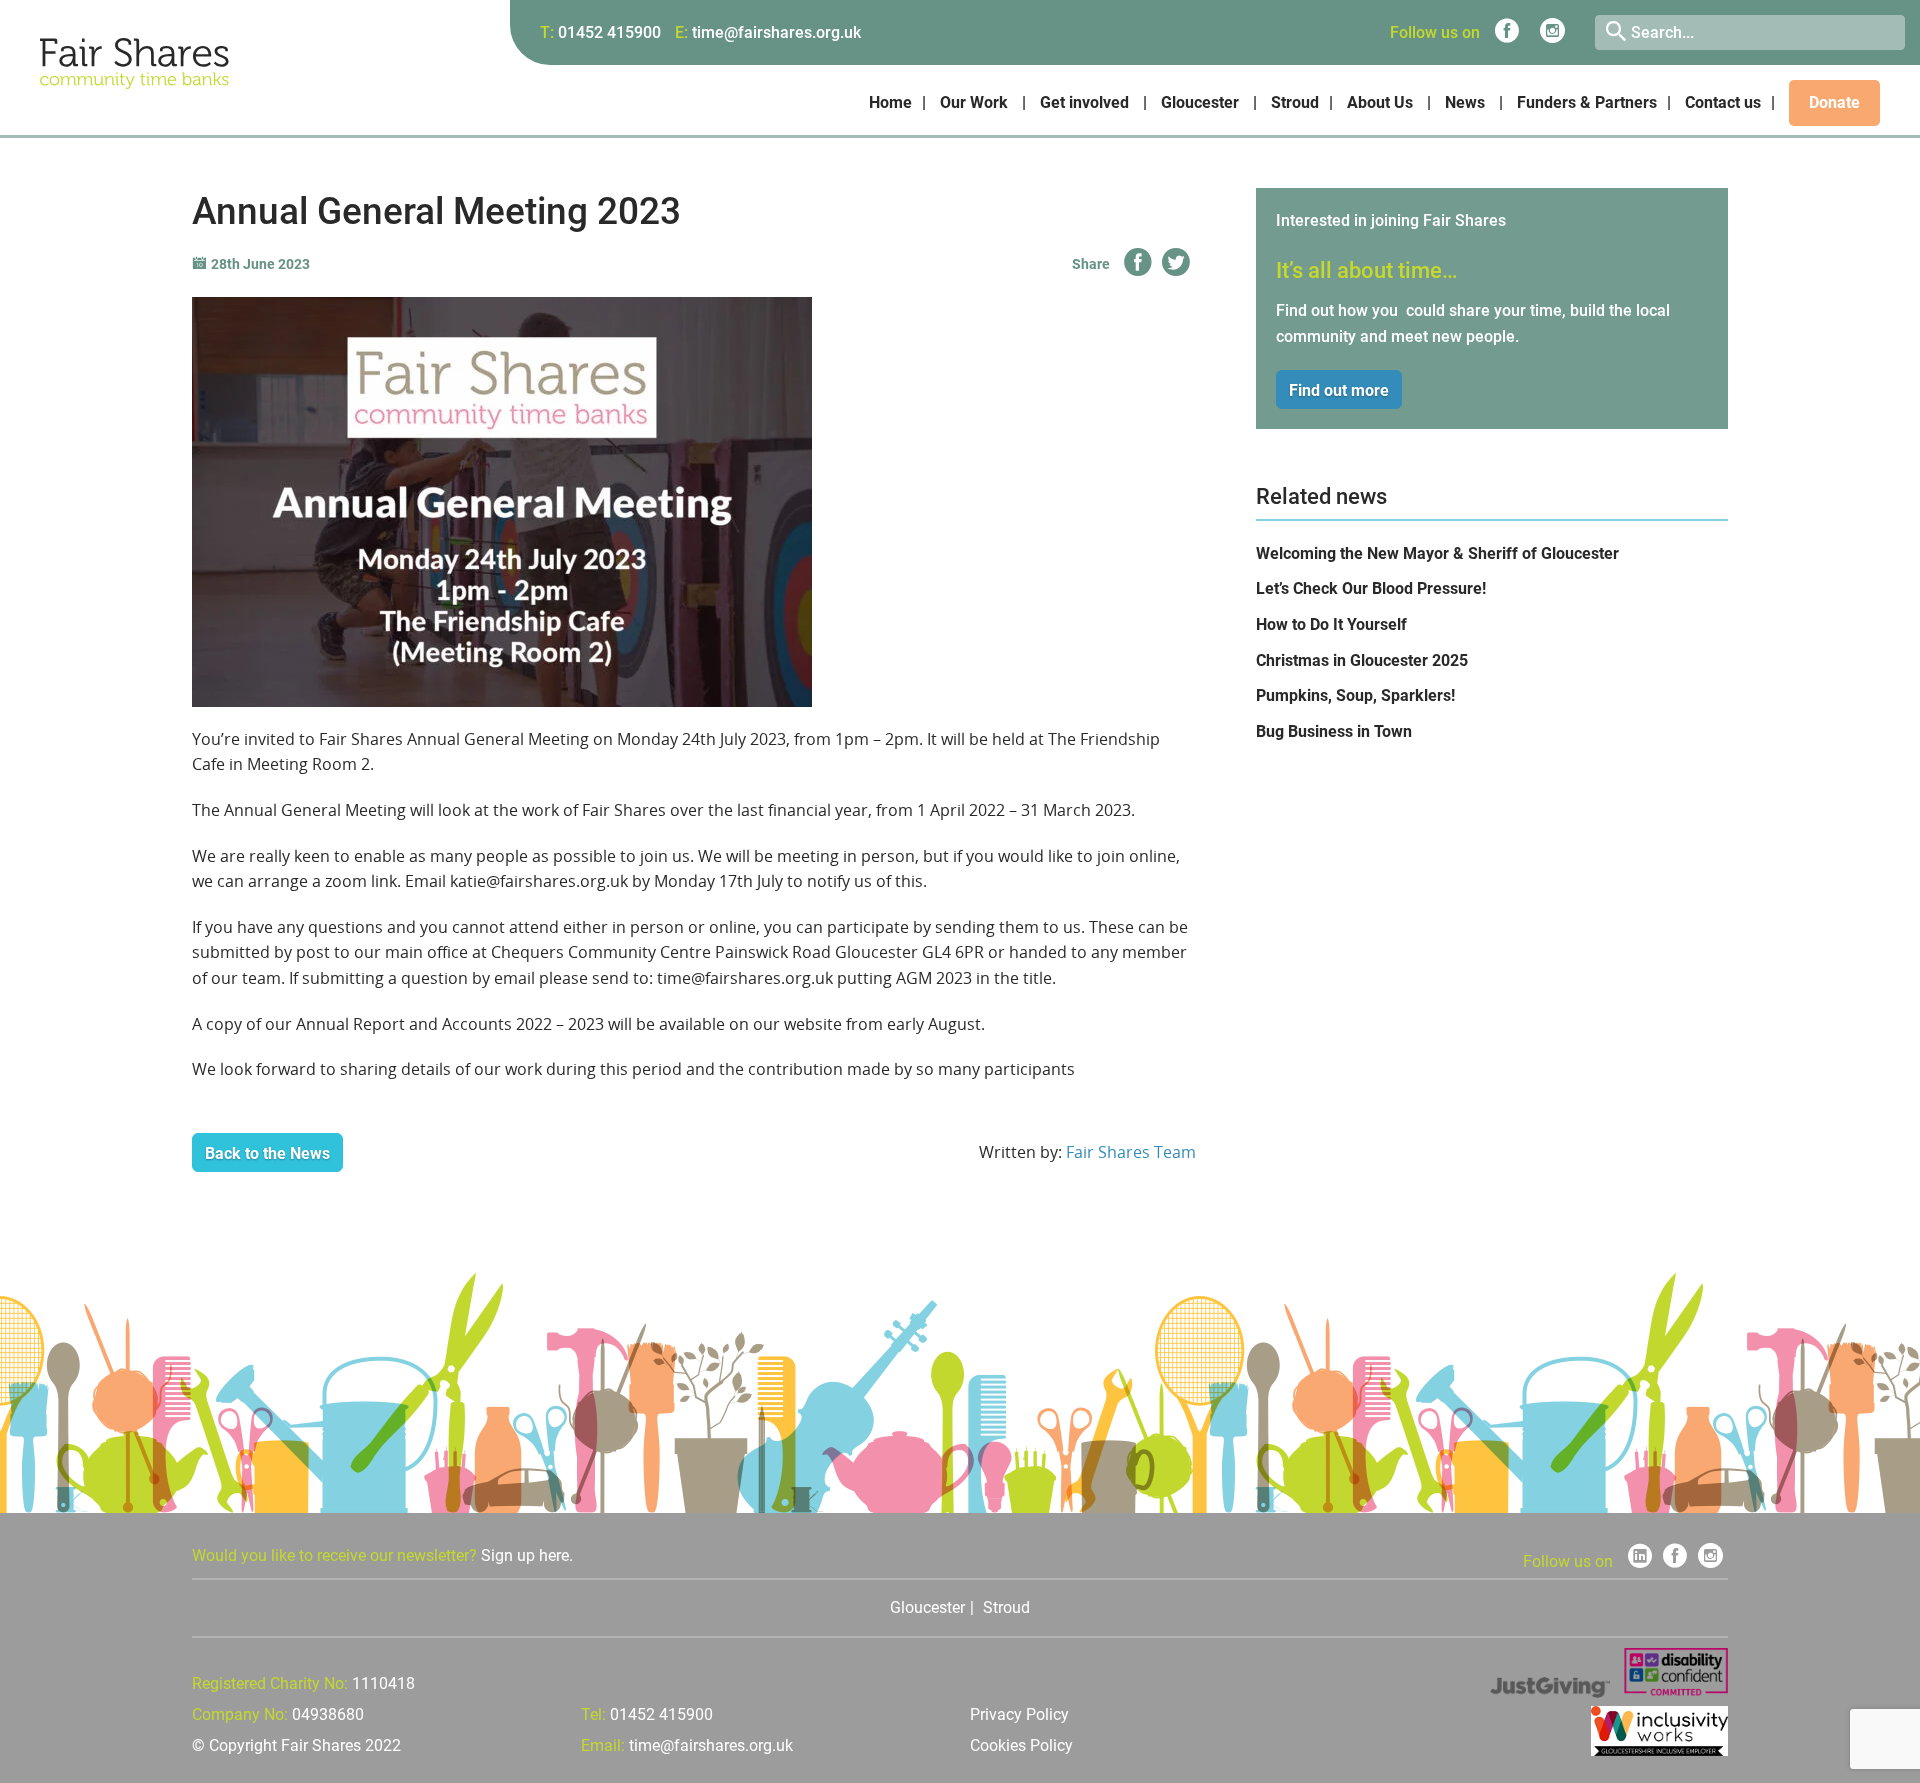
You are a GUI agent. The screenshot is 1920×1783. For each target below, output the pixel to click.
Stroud (1295, 102)
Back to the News (267, 1153)
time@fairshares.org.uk (776, 32)
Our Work (974, 102)
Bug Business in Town (1334, 731)
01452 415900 (609, 32)
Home (890, 102)
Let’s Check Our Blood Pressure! (1371, 588)
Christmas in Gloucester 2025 (1362, 660)
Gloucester (1200, 102)
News (1465, 102)
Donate (1834, 102)
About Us (1380, 102)
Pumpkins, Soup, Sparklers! (1355, 695)
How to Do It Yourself (1331, 624)
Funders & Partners (1587, 102)
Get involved (1084, 102)
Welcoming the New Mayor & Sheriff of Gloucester (1437, 553)
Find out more (1339, 390)
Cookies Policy (1021, 1745)
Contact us (1723, 102)
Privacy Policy (1019, 1714)
